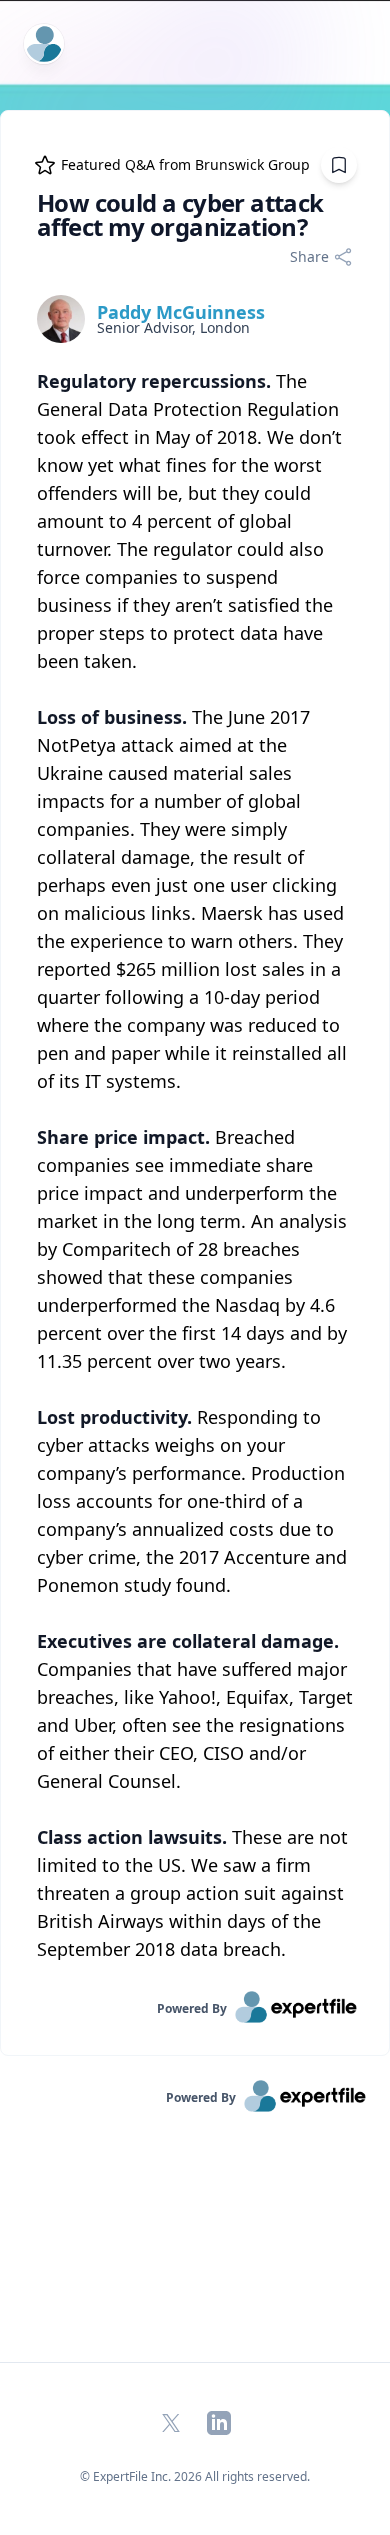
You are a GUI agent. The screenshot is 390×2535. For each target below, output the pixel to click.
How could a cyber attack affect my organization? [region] (180, 215)
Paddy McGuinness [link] (181, 312)
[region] (195, 1165)
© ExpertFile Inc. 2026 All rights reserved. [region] (195, 2476)
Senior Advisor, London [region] (173, 328)
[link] (195, 2007)
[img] (61, 319)
